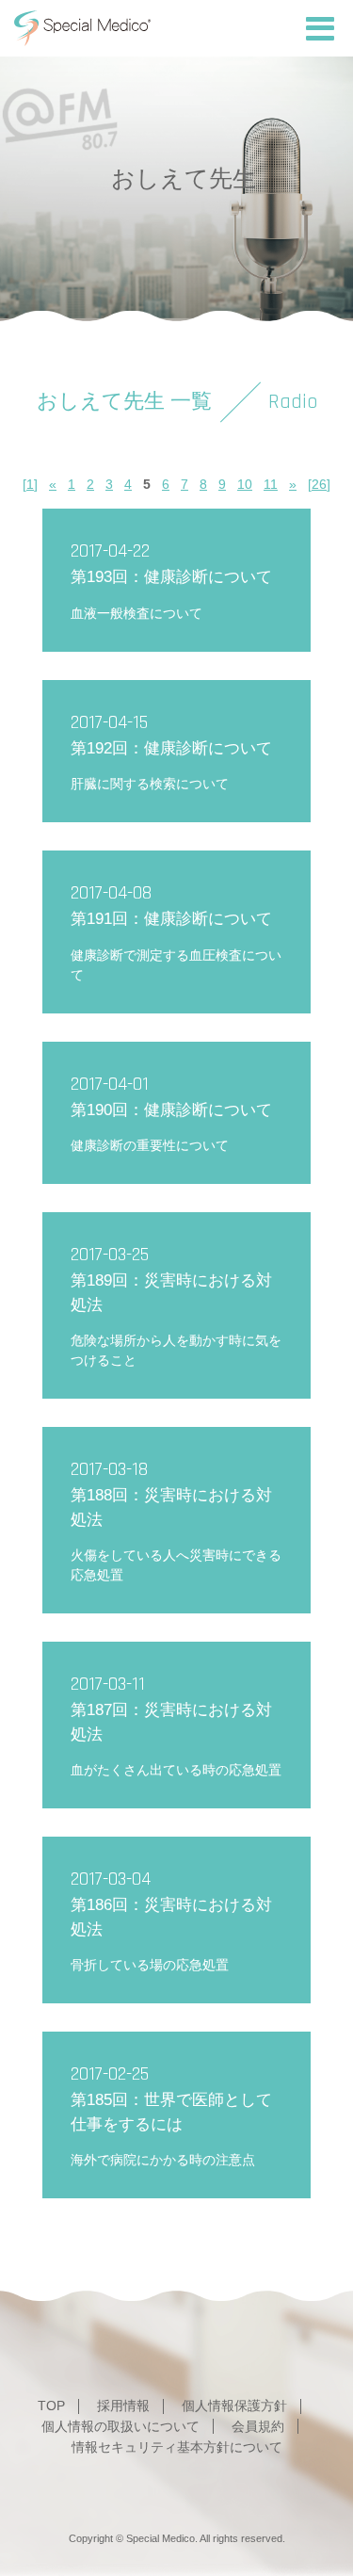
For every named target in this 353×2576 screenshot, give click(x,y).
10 (245, 484)
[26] (319, 484)
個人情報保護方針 (234, 2406)
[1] (30, 484)
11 (271, 484)
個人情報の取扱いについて (120, 2426)
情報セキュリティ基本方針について (177, 2447)
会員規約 (258, 2426)
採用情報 (123, 2406)
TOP (51, 2406)
